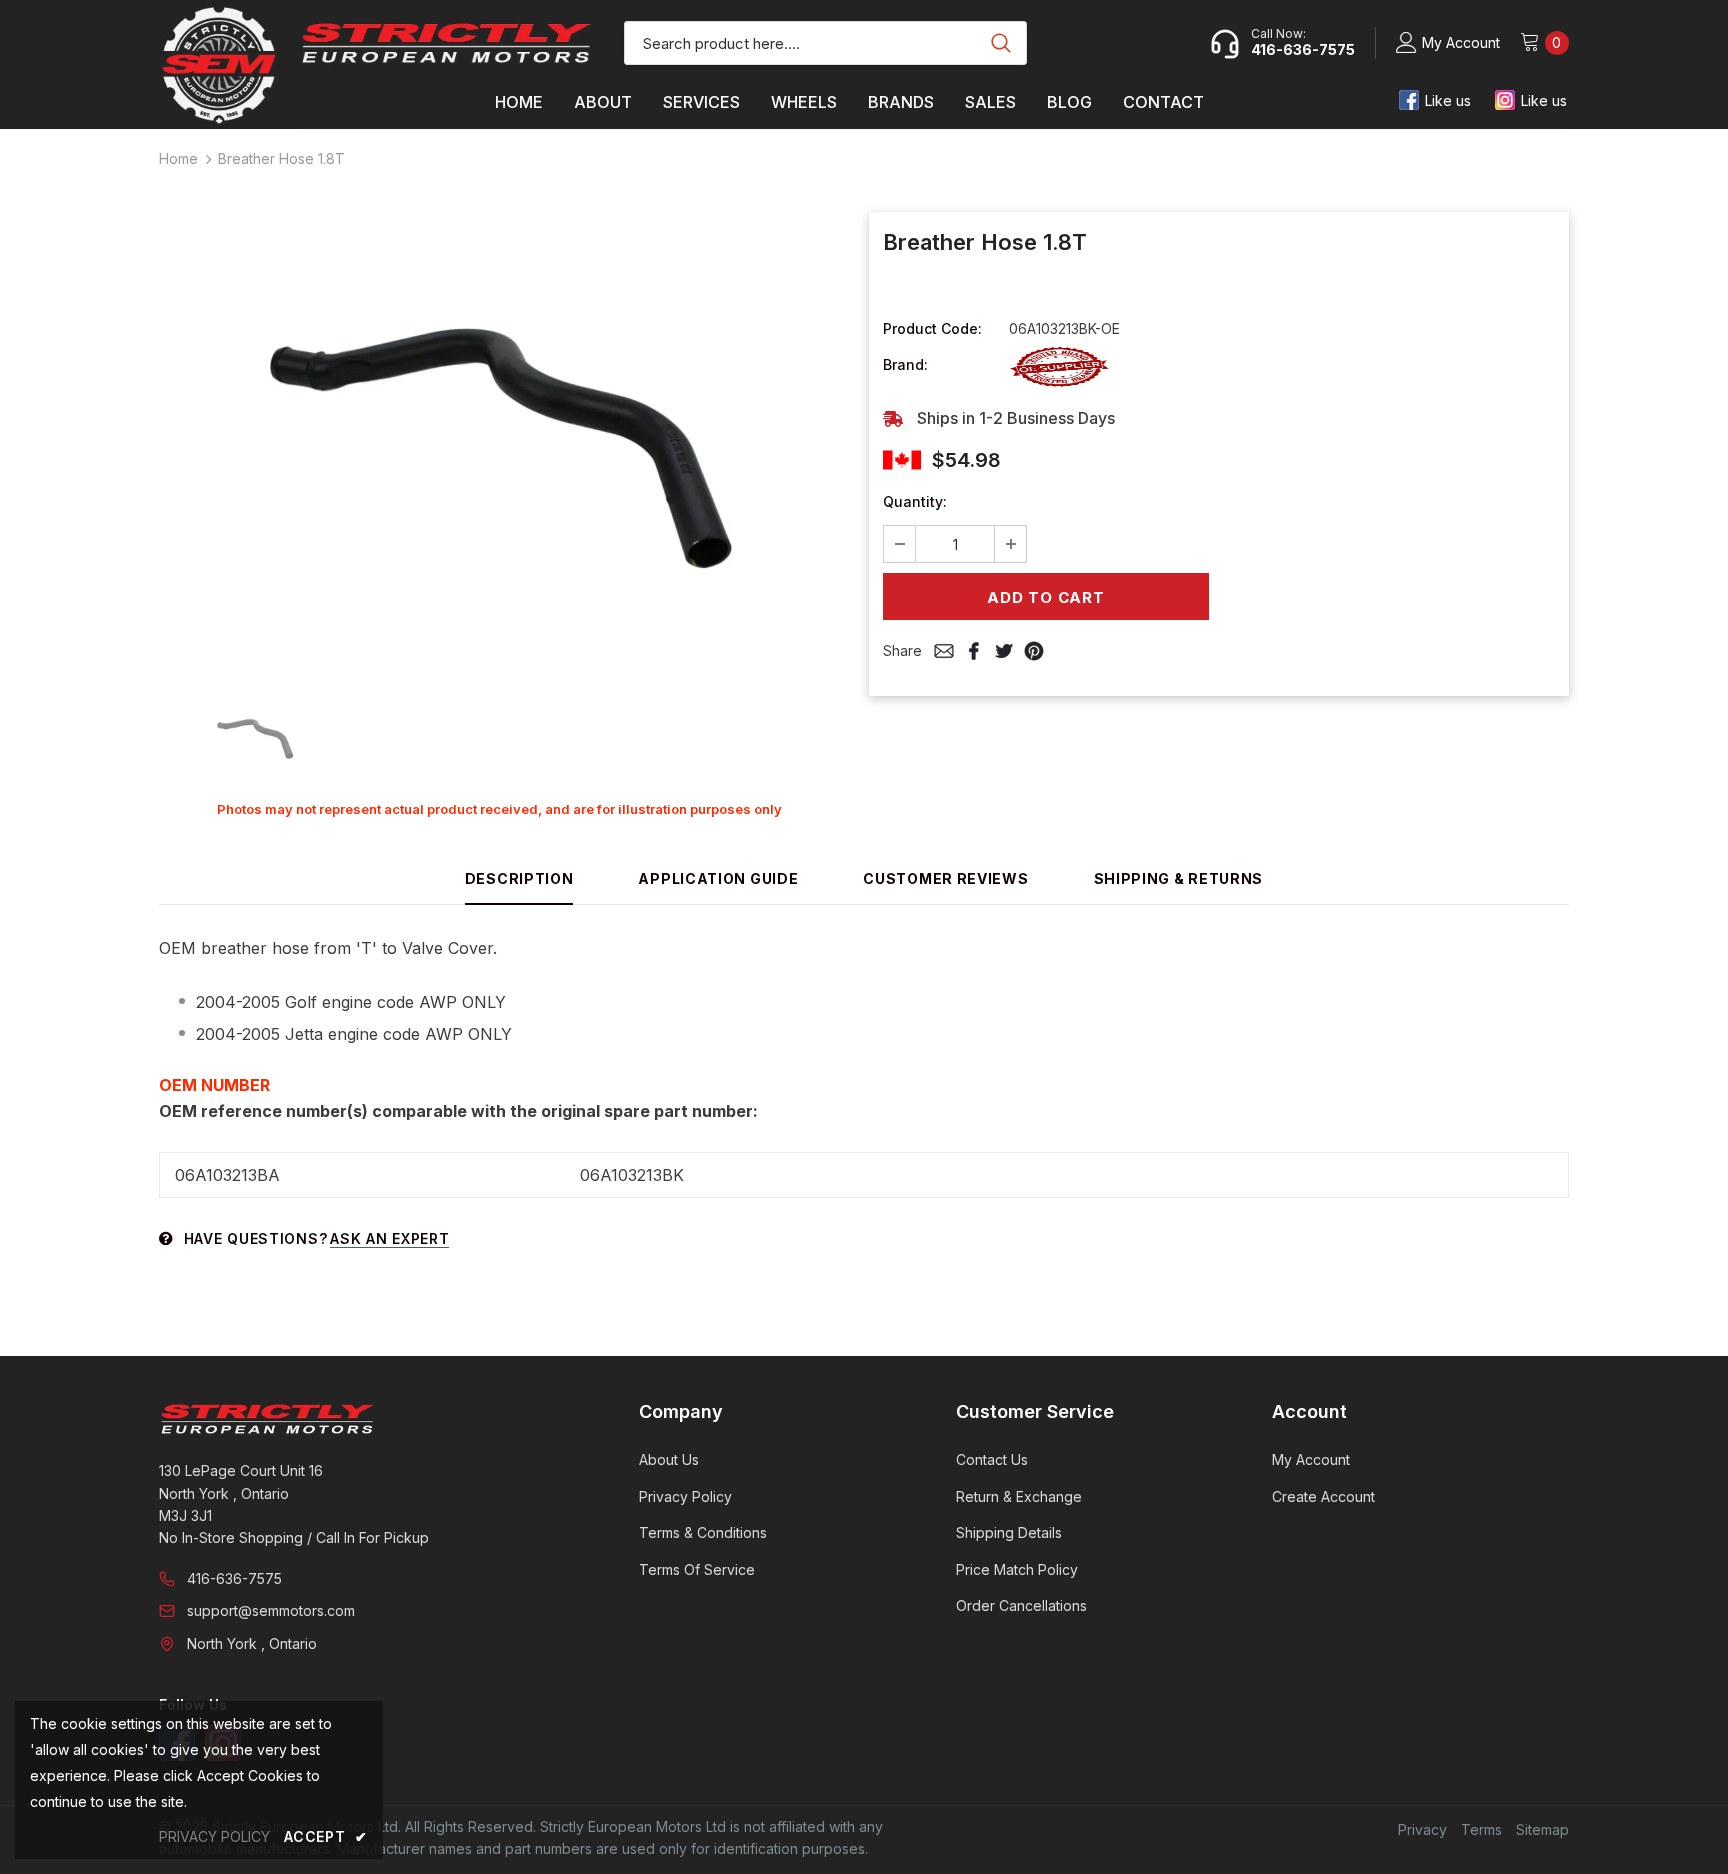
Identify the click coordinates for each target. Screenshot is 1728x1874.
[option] (499, 445)
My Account (1461, 42)
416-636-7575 (234, 1578)
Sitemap (1542, 1829)
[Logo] (446, 43)
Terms (1481, 1829)
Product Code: (932, 328)
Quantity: (915, 501)
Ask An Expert (389, 1238)
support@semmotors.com (271, 1610)
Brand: (905, 364)
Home (178, 158)
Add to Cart (1045, 597)
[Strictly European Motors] (371, 1419)
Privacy (1422, 1829)
